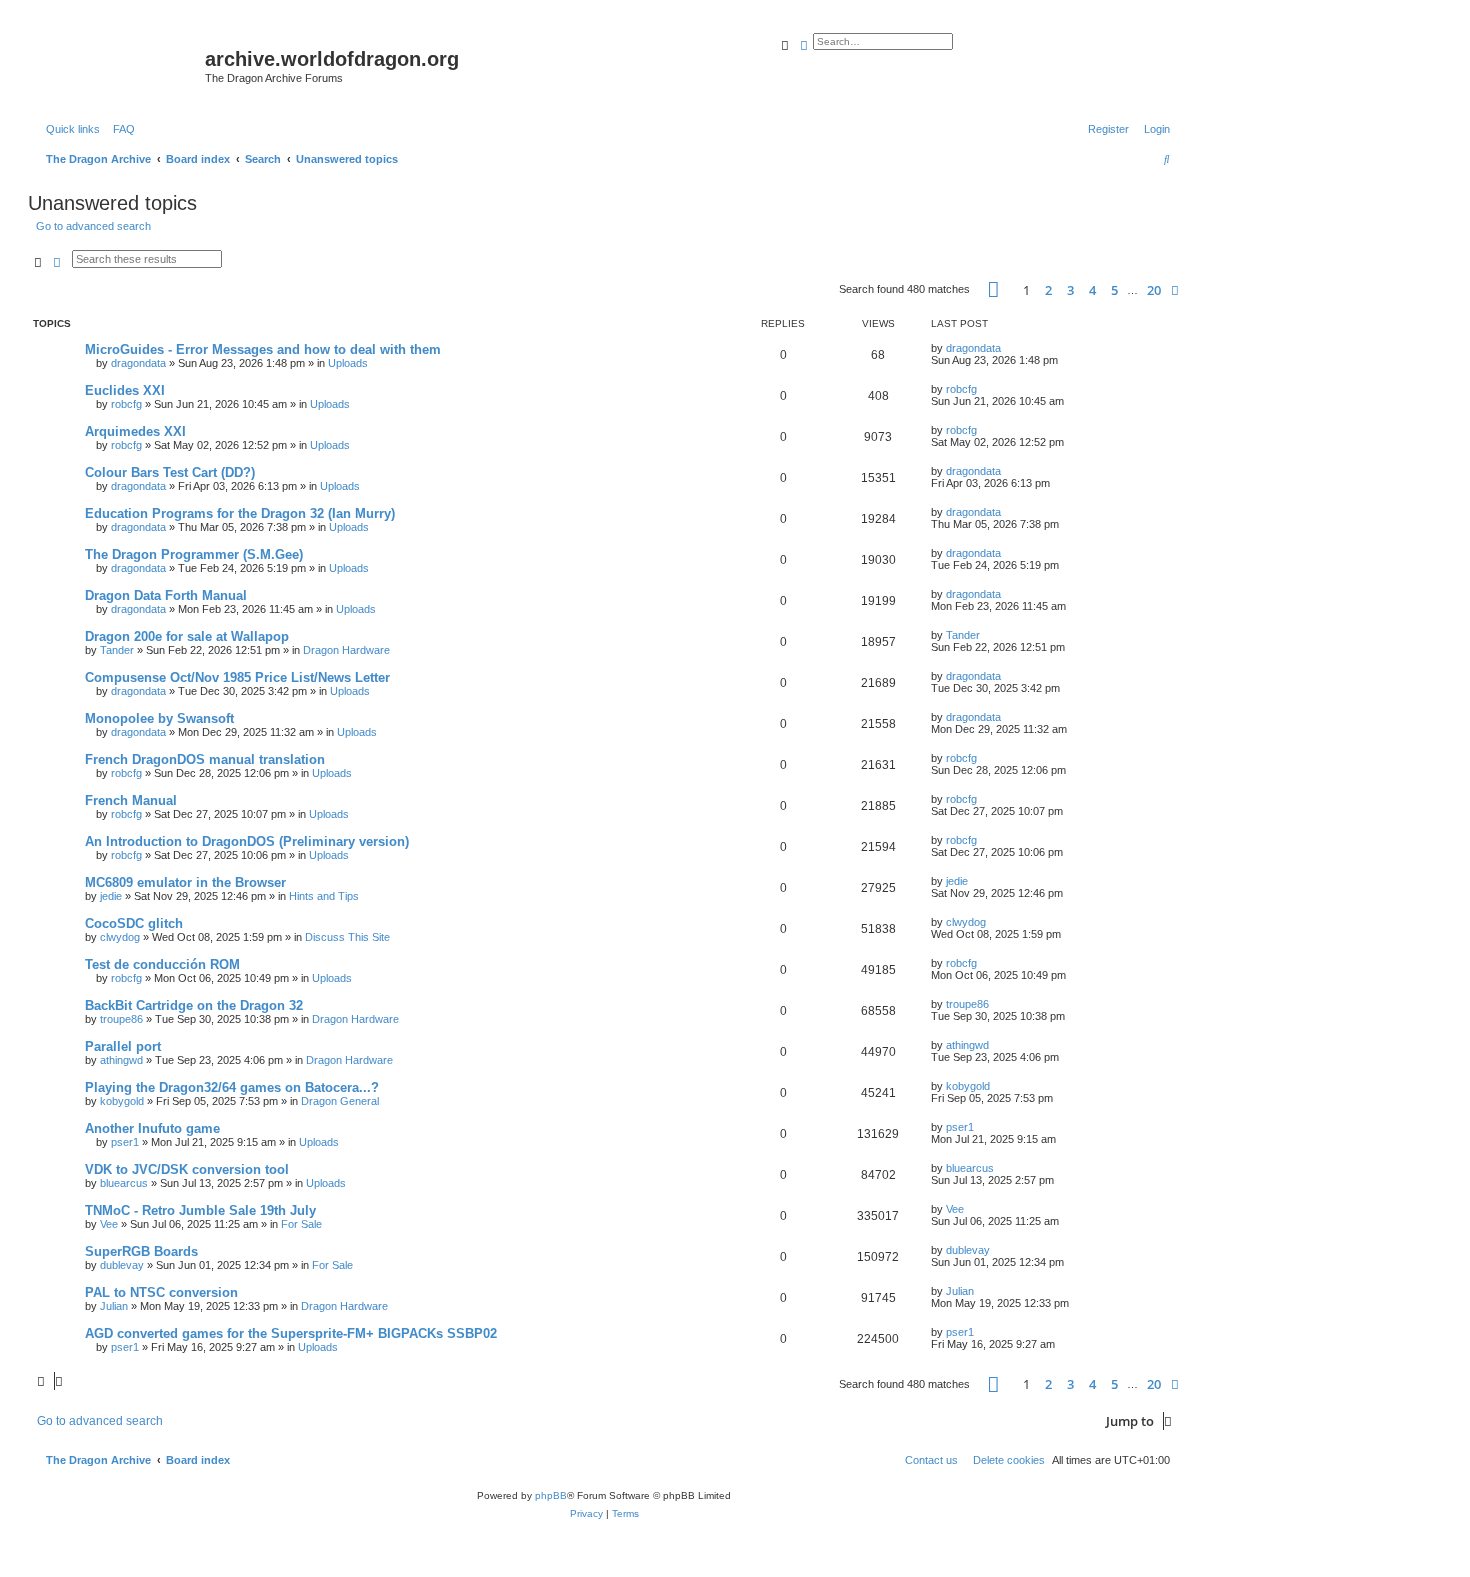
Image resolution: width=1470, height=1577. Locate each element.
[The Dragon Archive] (119, 65)
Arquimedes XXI (135, 431)
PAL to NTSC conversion (161, 1292)
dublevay (122, 1265)
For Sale (301, 1224)
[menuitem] (120, 129)
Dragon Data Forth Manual (166, 595)
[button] (993, 289)
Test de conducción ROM (162, 964)
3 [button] (1070, 290)
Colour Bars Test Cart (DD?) (170, 472)
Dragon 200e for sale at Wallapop (187, 636)
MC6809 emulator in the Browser (185, 882)
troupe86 (121, 1019)
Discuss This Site (347, 937)
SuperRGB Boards (141, 1251)
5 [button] (1114, 290)
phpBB (551, 1495)
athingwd (121, 1060)
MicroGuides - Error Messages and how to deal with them (263, 349)
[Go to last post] (1008, 348)
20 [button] (1154, 290)
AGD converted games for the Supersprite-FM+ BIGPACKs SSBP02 (291, 1333)
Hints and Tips (324, 896)
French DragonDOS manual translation (205, 759)
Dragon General (340, 1101)
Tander (117, 650)
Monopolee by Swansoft (159, 718)
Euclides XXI (125, 390)
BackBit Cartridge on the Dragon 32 (194, 1005)
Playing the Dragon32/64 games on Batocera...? (232, 1087)
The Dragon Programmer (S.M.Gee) (194, 554)
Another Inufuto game (152, 1128)
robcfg (126, 404)
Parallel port (123, 1046)
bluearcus (124, 1183)
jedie (111, 896)
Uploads (348, 363)
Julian (114, 1306)
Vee (109, 1224)
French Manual (131, 800)
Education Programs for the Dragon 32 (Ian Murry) (240, 513)
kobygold (122, 1101)
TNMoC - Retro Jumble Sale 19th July (200, 1210)
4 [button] (1092, 290)
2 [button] (1048, 290)
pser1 (125, 1142)
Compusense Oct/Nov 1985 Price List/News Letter (237, 677)
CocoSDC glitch (134, 923)
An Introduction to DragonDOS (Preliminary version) (247, 841)
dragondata (138, 363)
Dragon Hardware (346, 650)
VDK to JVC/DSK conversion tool (187, 1169)
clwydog (120, 937)
